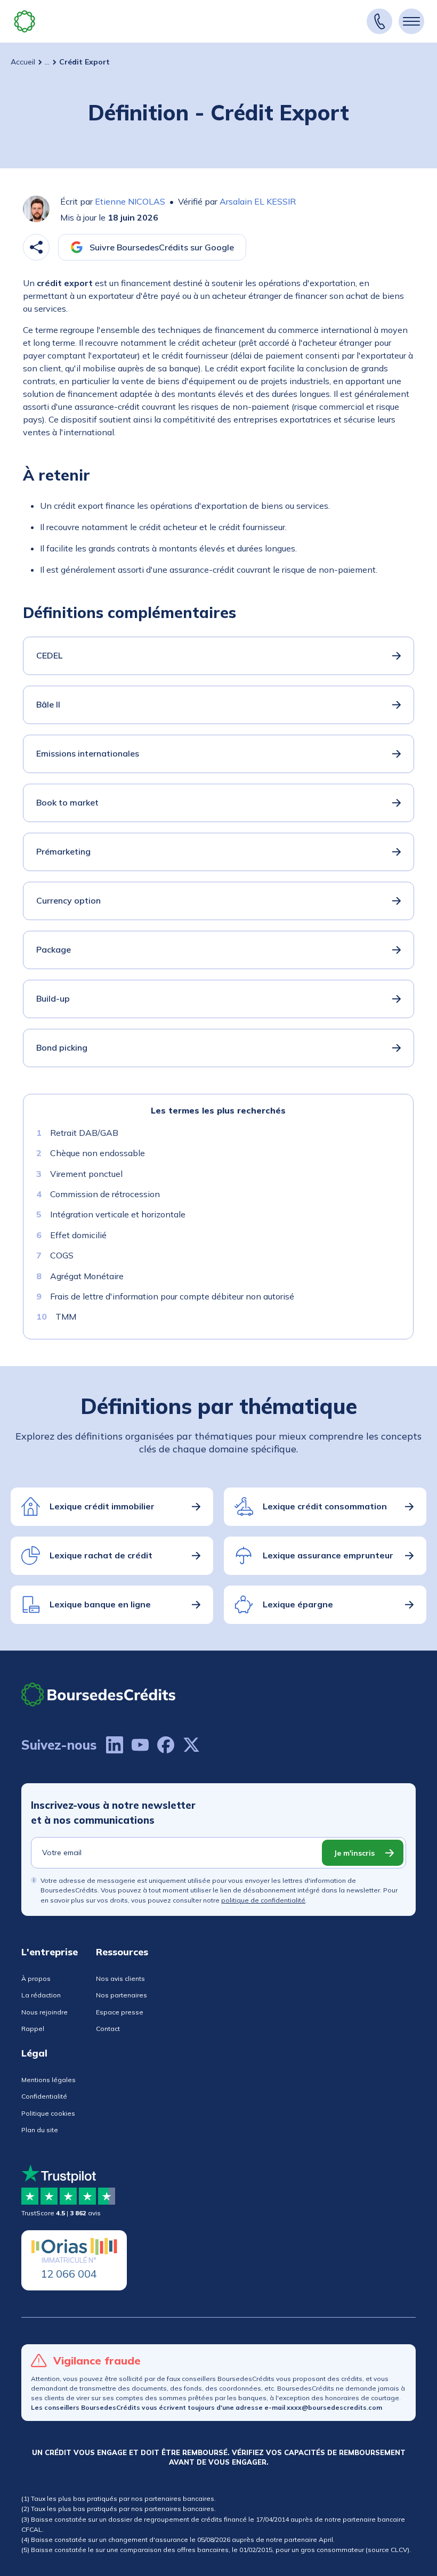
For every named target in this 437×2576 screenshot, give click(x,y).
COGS (62, 1255)
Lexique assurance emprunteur (328, 1555)
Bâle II (48, 704)
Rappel (33, 2029)
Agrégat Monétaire (87, 1276)
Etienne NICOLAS (130, 201)
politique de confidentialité (263, 1900)
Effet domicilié (78, 1235)
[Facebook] (166, 1745)
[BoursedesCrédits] (99, 1695)
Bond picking (62, 1047)
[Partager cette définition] (36, 247)
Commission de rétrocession (105, 1194)
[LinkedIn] (115, 1745)
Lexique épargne (298, 1604)
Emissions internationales (88, 753)
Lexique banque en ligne (100, 1604)
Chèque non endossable (98, 1153)
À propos (36, 1978)
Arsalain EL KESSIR (258, 201)
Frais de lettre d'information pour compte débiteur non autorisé (172, 1296)
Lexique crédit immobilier (102, 1506)
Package (54, 949)
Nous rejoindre (44, 2012)
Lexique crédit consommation (325, 1506)
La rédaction (41, 1995)
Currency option (68, 900)
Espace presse (120, 2012)
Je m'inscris (354, 1853)
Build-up (53, 998)
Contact (108, 2029)
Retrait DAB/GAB (84, 1133)
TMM (66, 1317)
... (47, 62)
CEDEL (49, 655)
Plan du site (40, 2130)
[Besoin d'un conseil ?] (379, 21)
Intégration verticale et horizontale (118, 1214)
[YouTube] (140, 1745)
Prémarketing (63, 851)
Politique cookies (48, 2113)
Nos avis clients (120, 1978)
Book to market (67, 802)
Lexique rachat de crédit (101, 1555)
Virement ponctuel (86, 1174)
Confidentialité (44, 2096)
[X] (191, 1745)
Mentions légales (48, 2080)
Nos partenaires (122, 1995)
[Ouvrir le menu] (411, 21)
